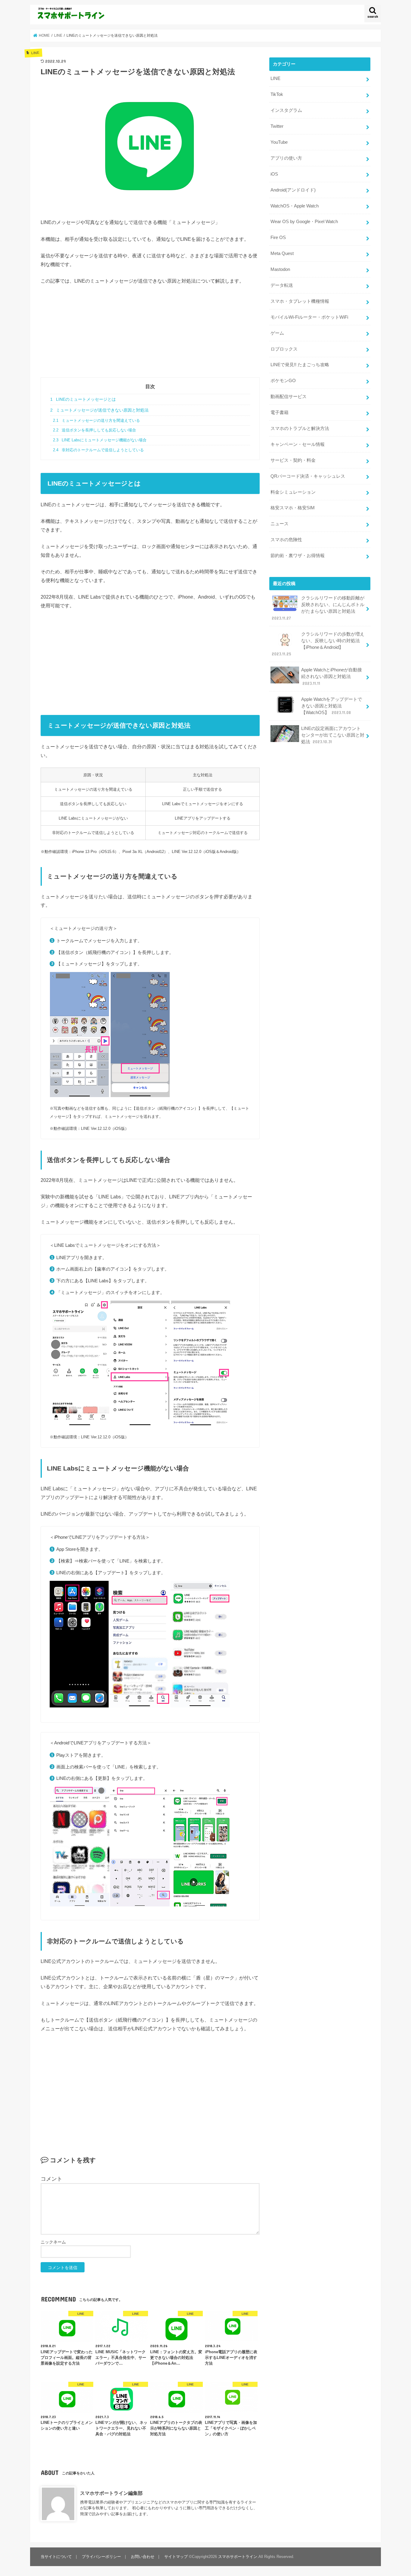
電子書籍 (280, 412)
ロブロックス (284, 349)
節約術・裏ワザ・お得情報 (298, 556)
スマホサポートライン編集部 (111, 2493)
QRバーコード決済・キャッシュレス (308, 476)
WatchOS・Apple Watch (295, 206)
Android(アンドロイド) (293, 190)
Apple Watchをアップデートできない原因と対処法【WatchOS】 (332, 706)
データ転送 (282, 285)
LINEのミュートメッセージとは (83, 399)
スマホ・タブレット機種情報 (300, 301)
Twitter (277, 126)
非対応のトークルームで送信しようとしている (98, 450)
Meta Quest (282, 253)
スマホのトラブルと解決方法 (300, 428)
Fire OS (278, 238)
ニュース (280, 524)
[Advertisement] (150, 335)
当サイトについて (56, 2557)
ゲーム (277, 333)
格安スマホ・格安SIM (293, 508)
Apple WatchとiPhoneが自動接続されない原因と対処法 (332, 676)
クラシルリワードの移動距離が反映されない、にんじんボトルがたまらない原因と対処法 (318, 608)
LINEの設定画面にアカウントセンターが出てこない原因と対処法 (333, 735)
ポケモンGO (283, 381)
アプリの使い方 (286, 158)
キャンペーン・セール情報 (298, 444)
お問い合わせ (143, 2557)
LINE (275, 78)
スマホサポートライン (238, 2557)
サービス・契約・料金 (293, 460)
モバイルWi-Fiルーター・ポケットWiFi (309, 317)
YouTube (279, 142)
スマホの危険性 (286, 540)
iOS (274, 174)
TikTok (277, 94)
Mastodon (280, 269)
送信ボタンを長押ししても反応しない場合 (94, 430)
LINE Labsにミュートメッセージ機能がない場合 (100, 440)
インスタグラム (286, 110)
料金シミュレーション (293, 492)
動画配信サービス (289, 397)
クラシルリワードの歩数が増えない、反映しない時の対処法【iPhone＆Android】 (318, 644)
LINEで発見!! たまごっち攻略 (300, 365)
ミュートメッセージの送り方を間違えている (96, 421)
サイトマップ (176, 2557)
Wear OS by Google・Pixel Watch (304, 222)
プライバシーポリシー (101, 2557)
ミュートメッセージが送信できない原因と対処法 (99, 410)
